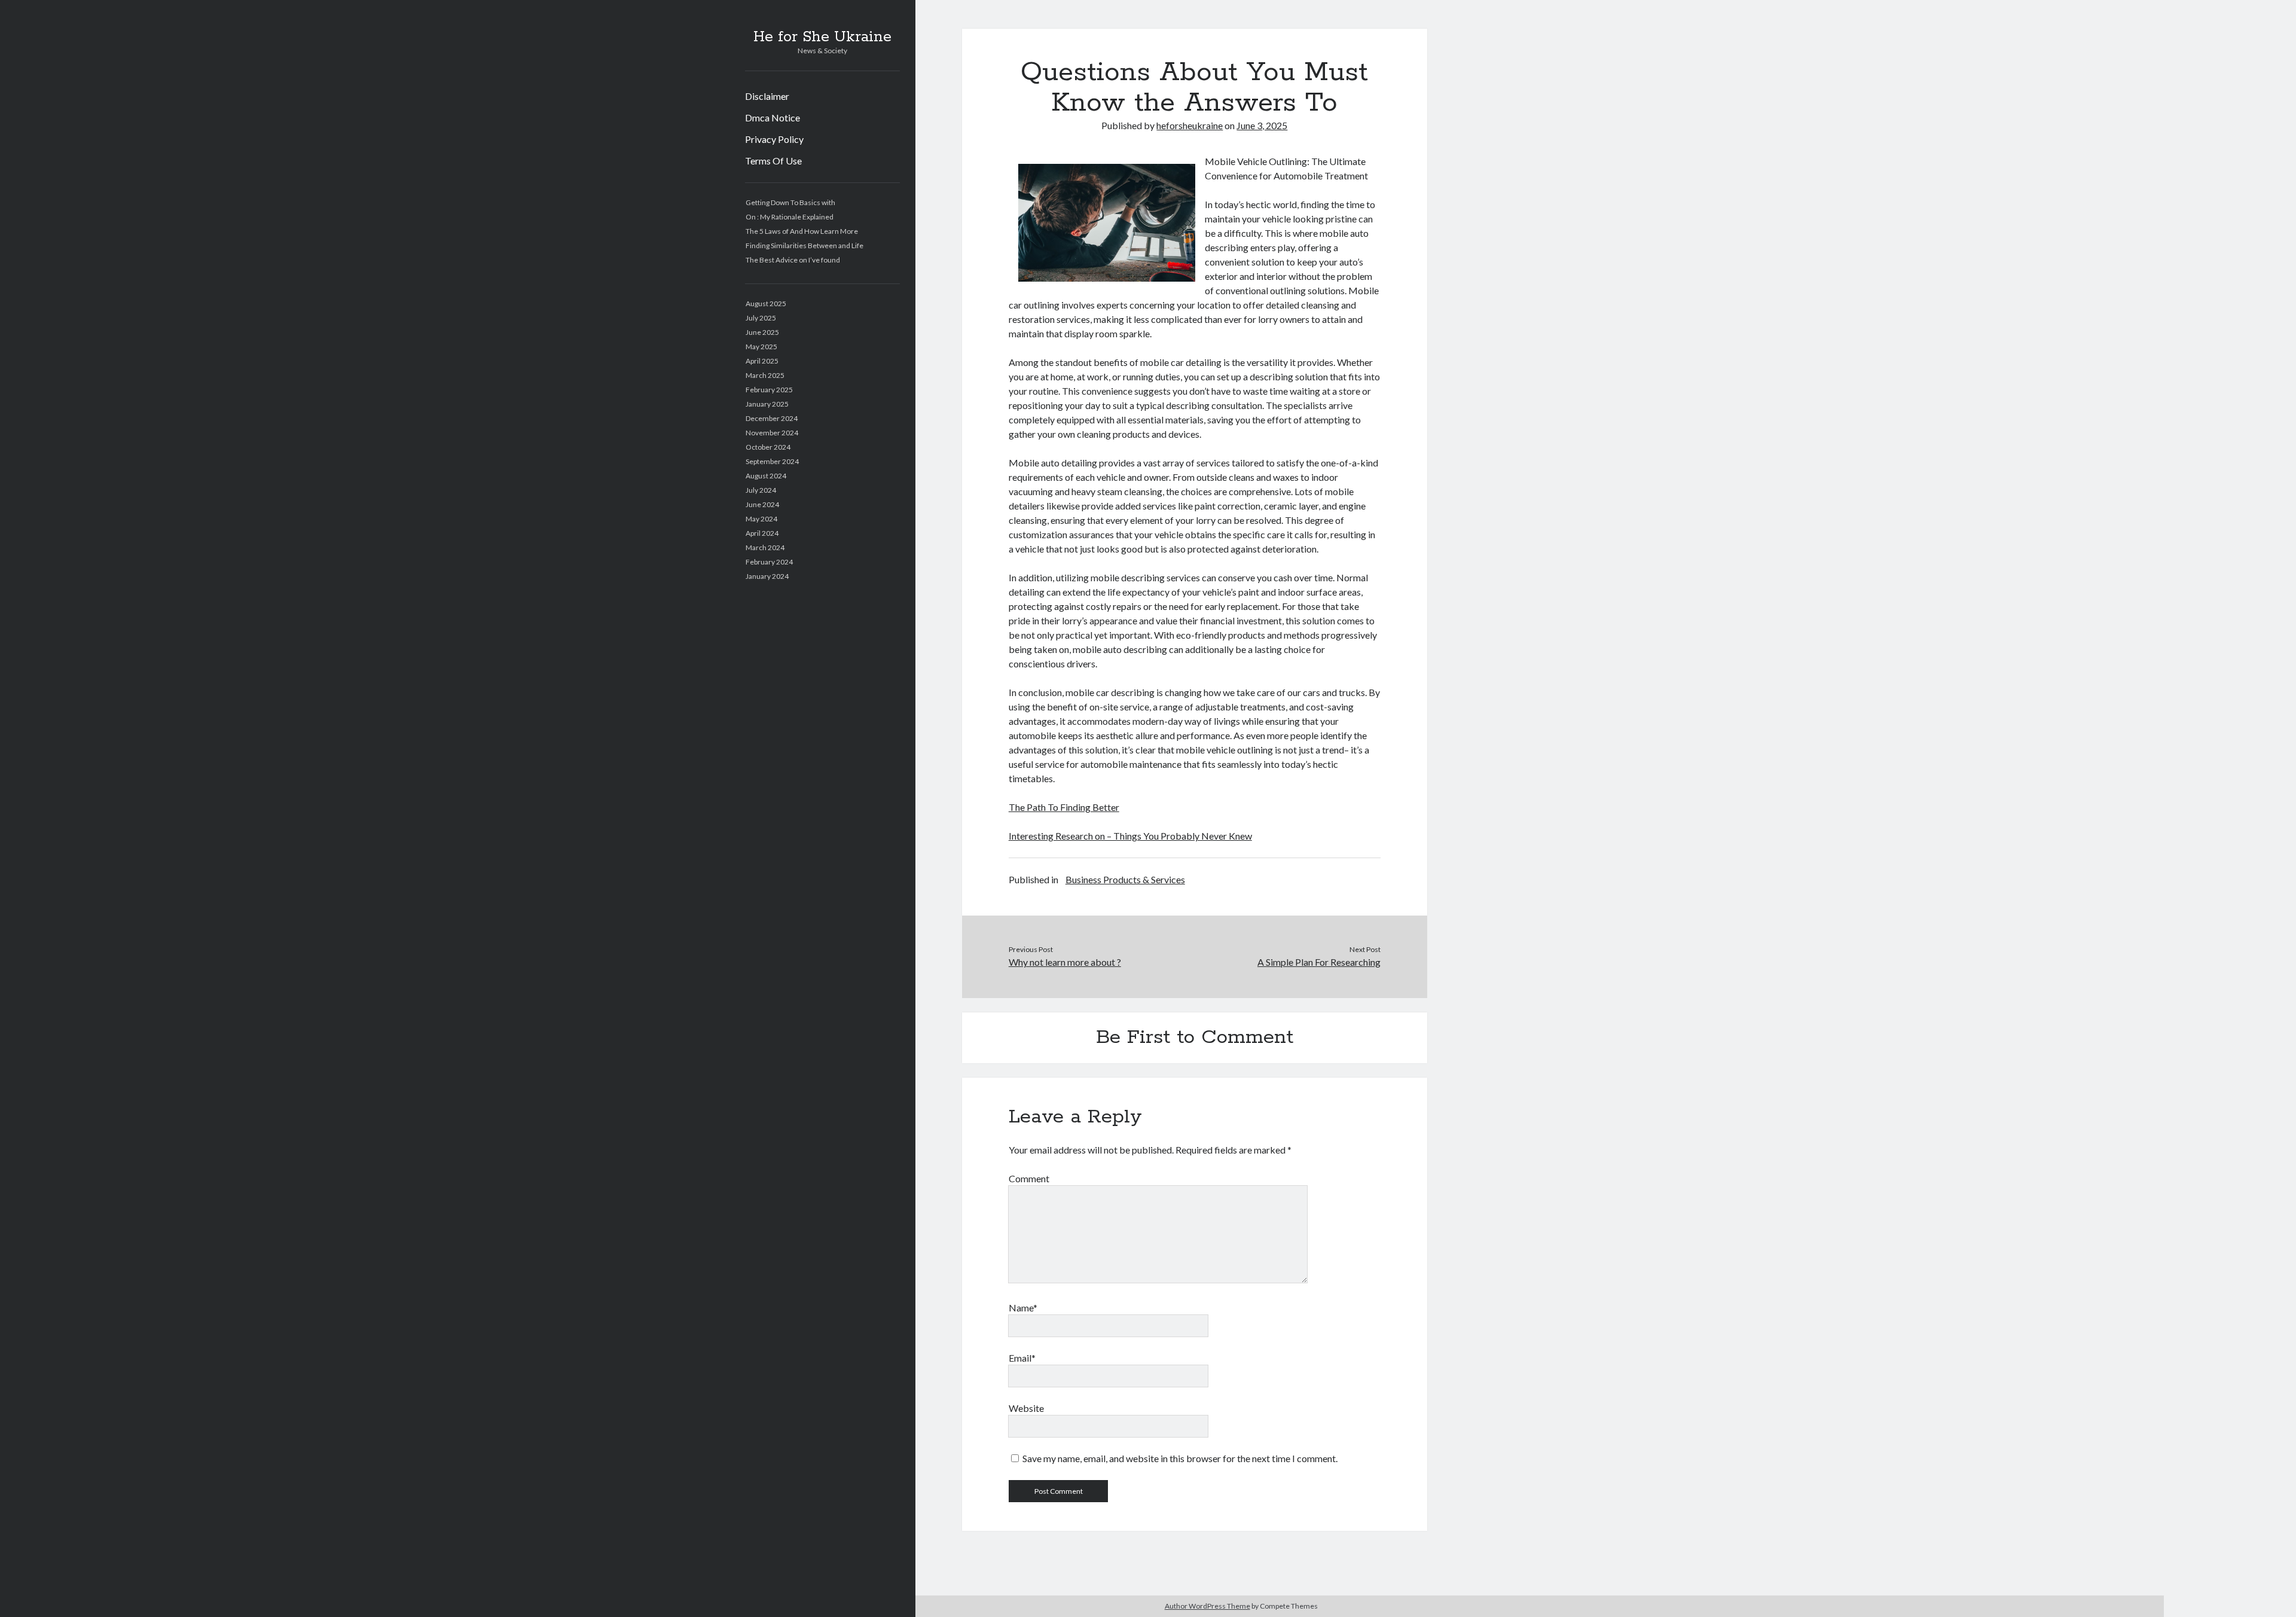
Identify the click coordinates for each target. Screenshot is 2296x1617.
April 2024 (762, 533)
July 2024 (761, 490)
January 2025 (767, 404)
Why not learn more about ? (1065, 962)
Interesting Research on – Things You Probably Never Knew (1130, 836)
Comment (1029, 1178)
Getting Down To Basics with (790, 202)
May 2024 (761, 519)
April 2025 (762, 361)
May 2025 (761, 347)
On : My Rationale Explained (790, 217)
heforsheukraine (1190, 125)
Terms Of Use (773, 161)
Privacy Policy (774, 139)
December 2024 (772, 418)
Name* (1023, 1308)
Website (1026, 1408)
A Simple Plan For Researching (1319, 962)
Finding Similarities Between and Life (804, 245)
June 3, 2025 (1262, 125)
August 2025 (766, 303)
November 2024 (772, 433)
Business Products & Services (1125, 879)
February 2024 (769, 562)
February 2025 (769, 390)
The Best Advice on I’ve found (793, 260)
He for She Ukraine (822, 37)
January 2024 (767, 576)
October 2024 (768, 447)
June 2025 (762, 332)
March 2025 (765, 375)
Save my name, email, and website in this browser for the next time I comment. (1180, 1458)
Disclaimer (767, 96)
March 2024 (765, 547)
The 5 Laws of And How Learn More (802, 231)
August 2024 (766, 476)
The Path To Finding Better (1064, 807)
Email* (1022, 1358)
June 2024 (762, 504)
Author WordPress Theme (1207, 1606)
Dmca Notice (773, 118)
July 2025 (761, 318)
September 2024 (772, 461)
